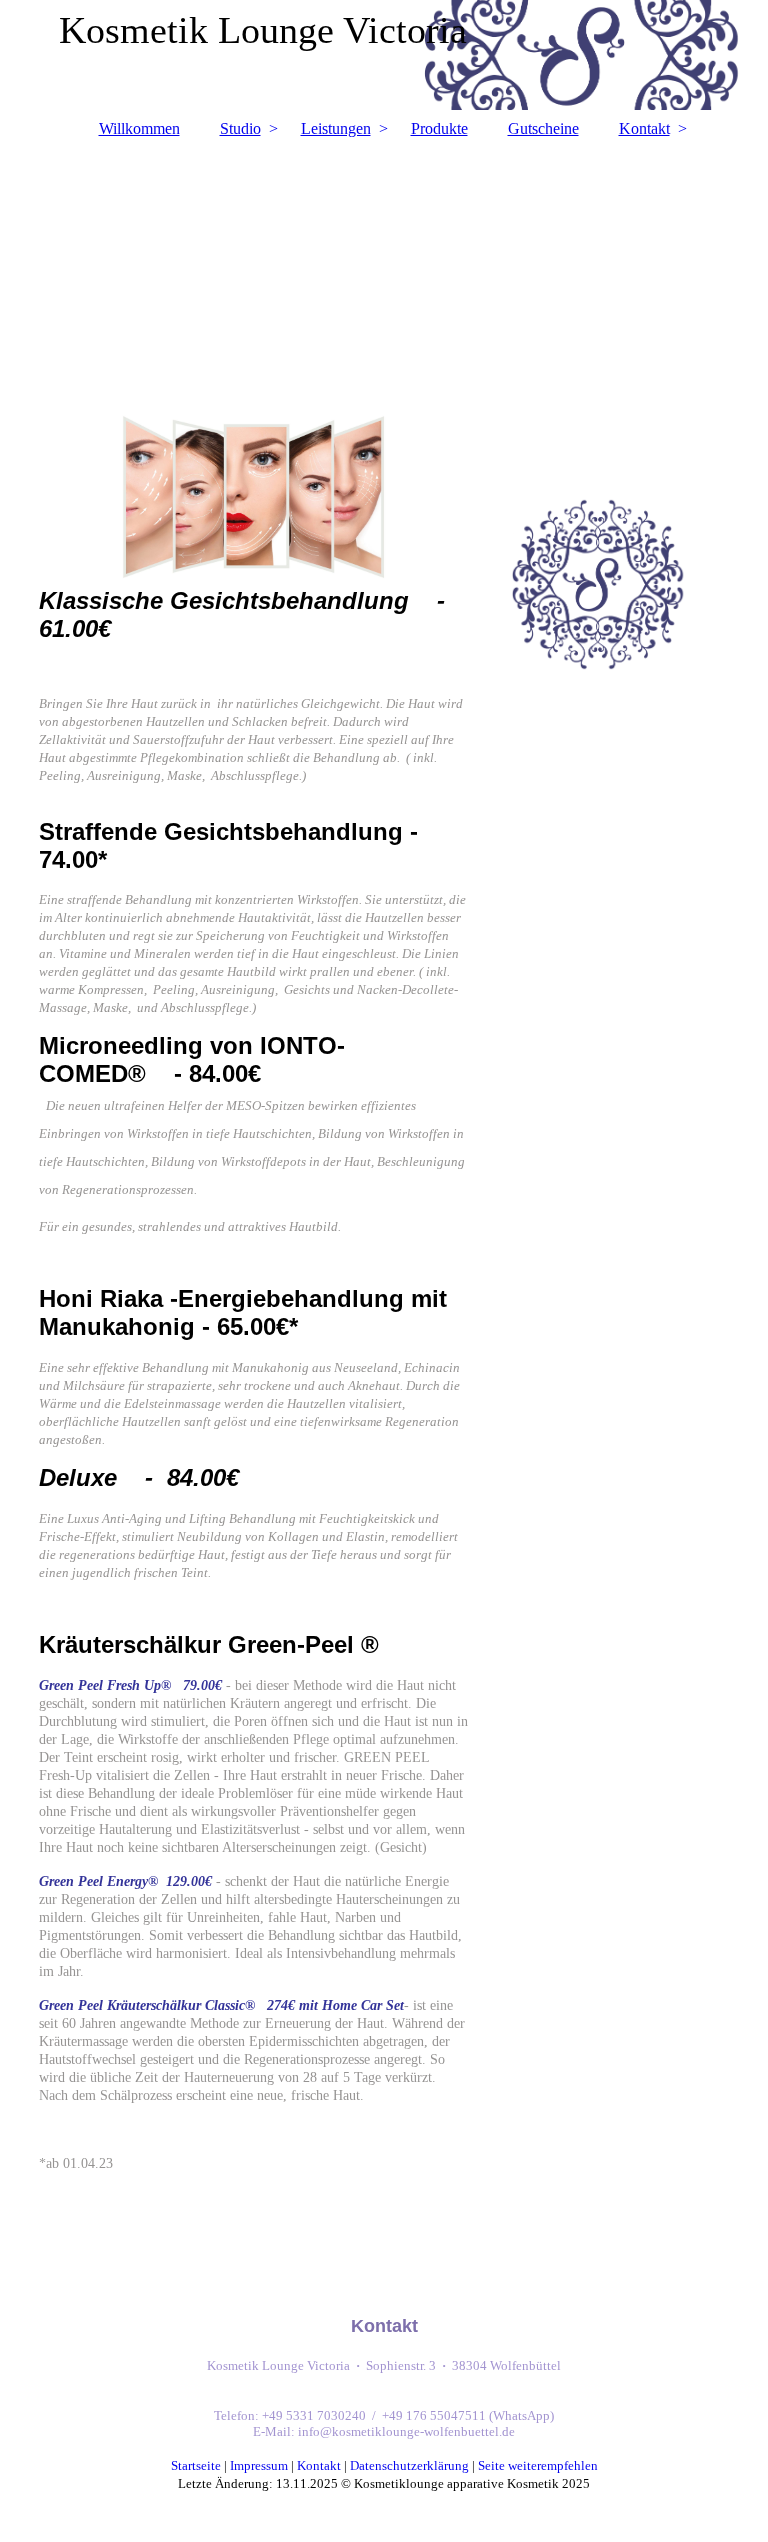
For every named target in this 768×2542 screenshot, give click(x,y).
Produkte (439, 128)
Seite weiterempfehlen (538, 2465)
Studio (240, 128)
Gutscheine (543, 128)
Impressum (259, 2465)
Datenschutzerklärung (409, 2465)
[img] (384, 263)
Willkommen (139, 128)
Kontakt (644, 128)
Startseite (196, 2465)
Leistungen (336, 128)
